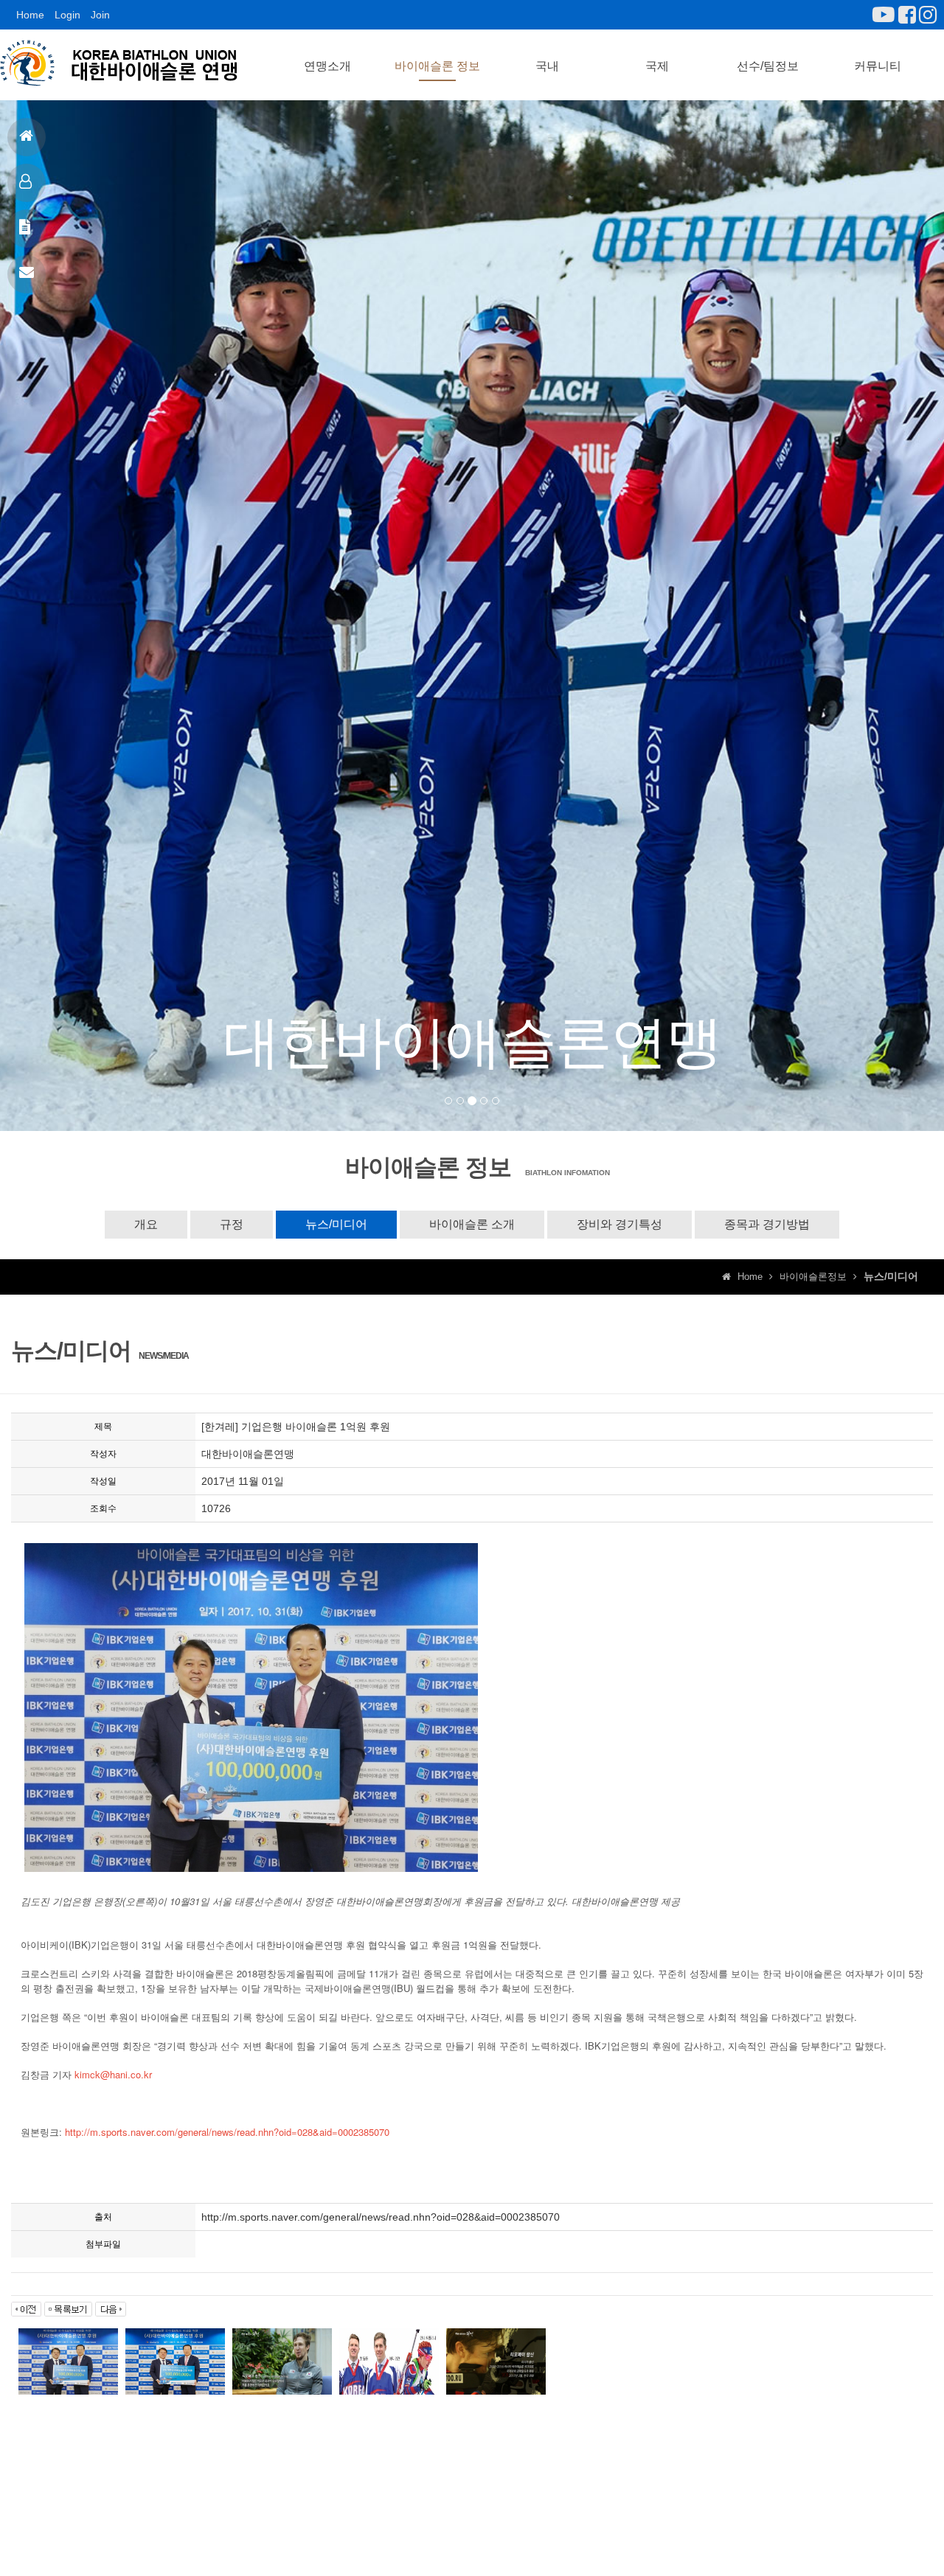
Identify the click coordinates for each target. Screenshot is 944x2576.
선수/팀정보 (768, 66)
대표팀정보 (27, 183)
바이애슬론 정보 (437, 66)
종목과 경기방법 (767, 1224)
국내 (547, 66)
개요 (146, 1224)
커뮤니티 (878, 66)
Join (100, 15)
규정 (232, 1224)
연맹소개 (327, 66)
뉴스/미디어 (336, 1224)
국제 (657, 66)
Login (67, 15)
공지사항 (27, 229)
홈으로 (27, 137)
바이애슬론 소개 (472, 1224)
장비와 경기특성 (619, 1224)
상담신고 (27, 274)
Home (30, 15)
